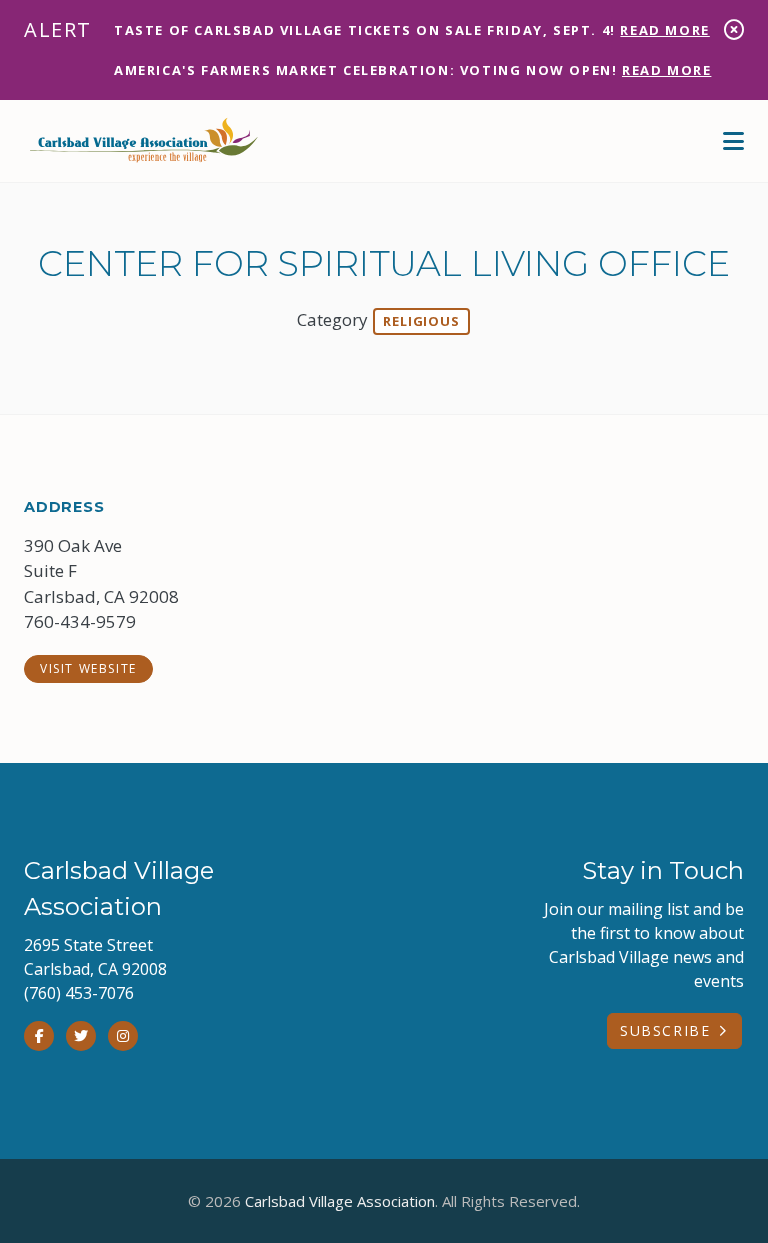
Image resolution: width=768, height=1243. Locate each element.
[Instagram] (123, 1036)
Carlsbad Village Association (340, 1201)
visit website (88, 668)
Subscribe (665, 1030)
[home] (144, 141)
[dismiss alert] (734, 29)
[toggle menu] (733, 141)
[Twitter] (81, 1036)
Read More (664, 30)
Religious (421, 321)
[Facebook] (39, 1036)
